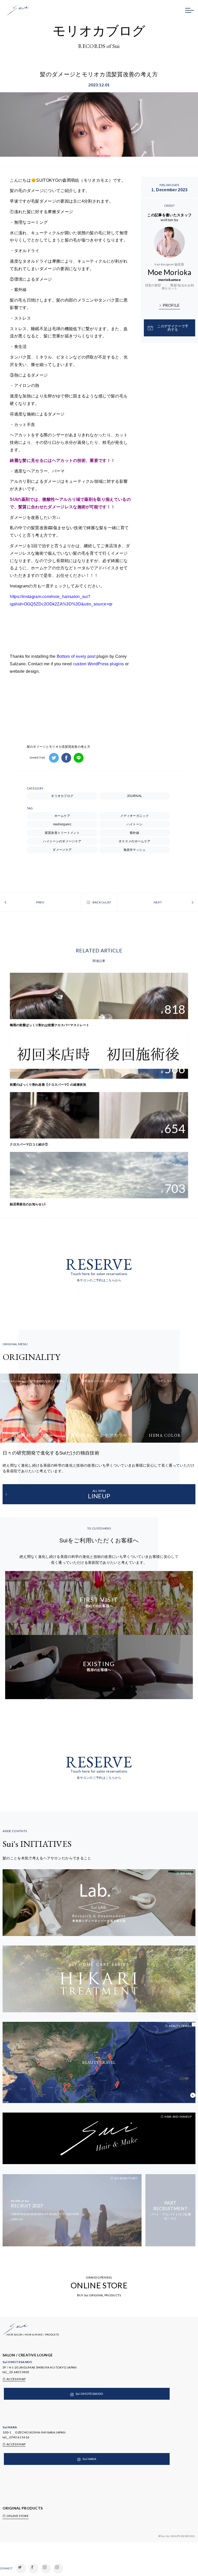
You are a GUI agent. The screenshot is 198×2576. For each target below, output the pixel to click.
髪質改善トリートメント (62, 833)
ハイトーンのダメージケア (62, 841)
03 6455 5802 (19, 2372)
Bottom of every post (76, 656)
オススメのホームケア (134, 841)
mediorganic (62, 824)
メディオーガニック (134, 816)
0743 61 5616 (19, 2437)
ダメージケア (62, 850)
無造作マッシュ (135, 850)
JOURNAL (134, 796)
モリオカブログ (62, 796)
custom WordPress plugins (98, 664)
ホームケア (62, 816)
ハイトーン (135, 824)
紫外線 (134, 833)
